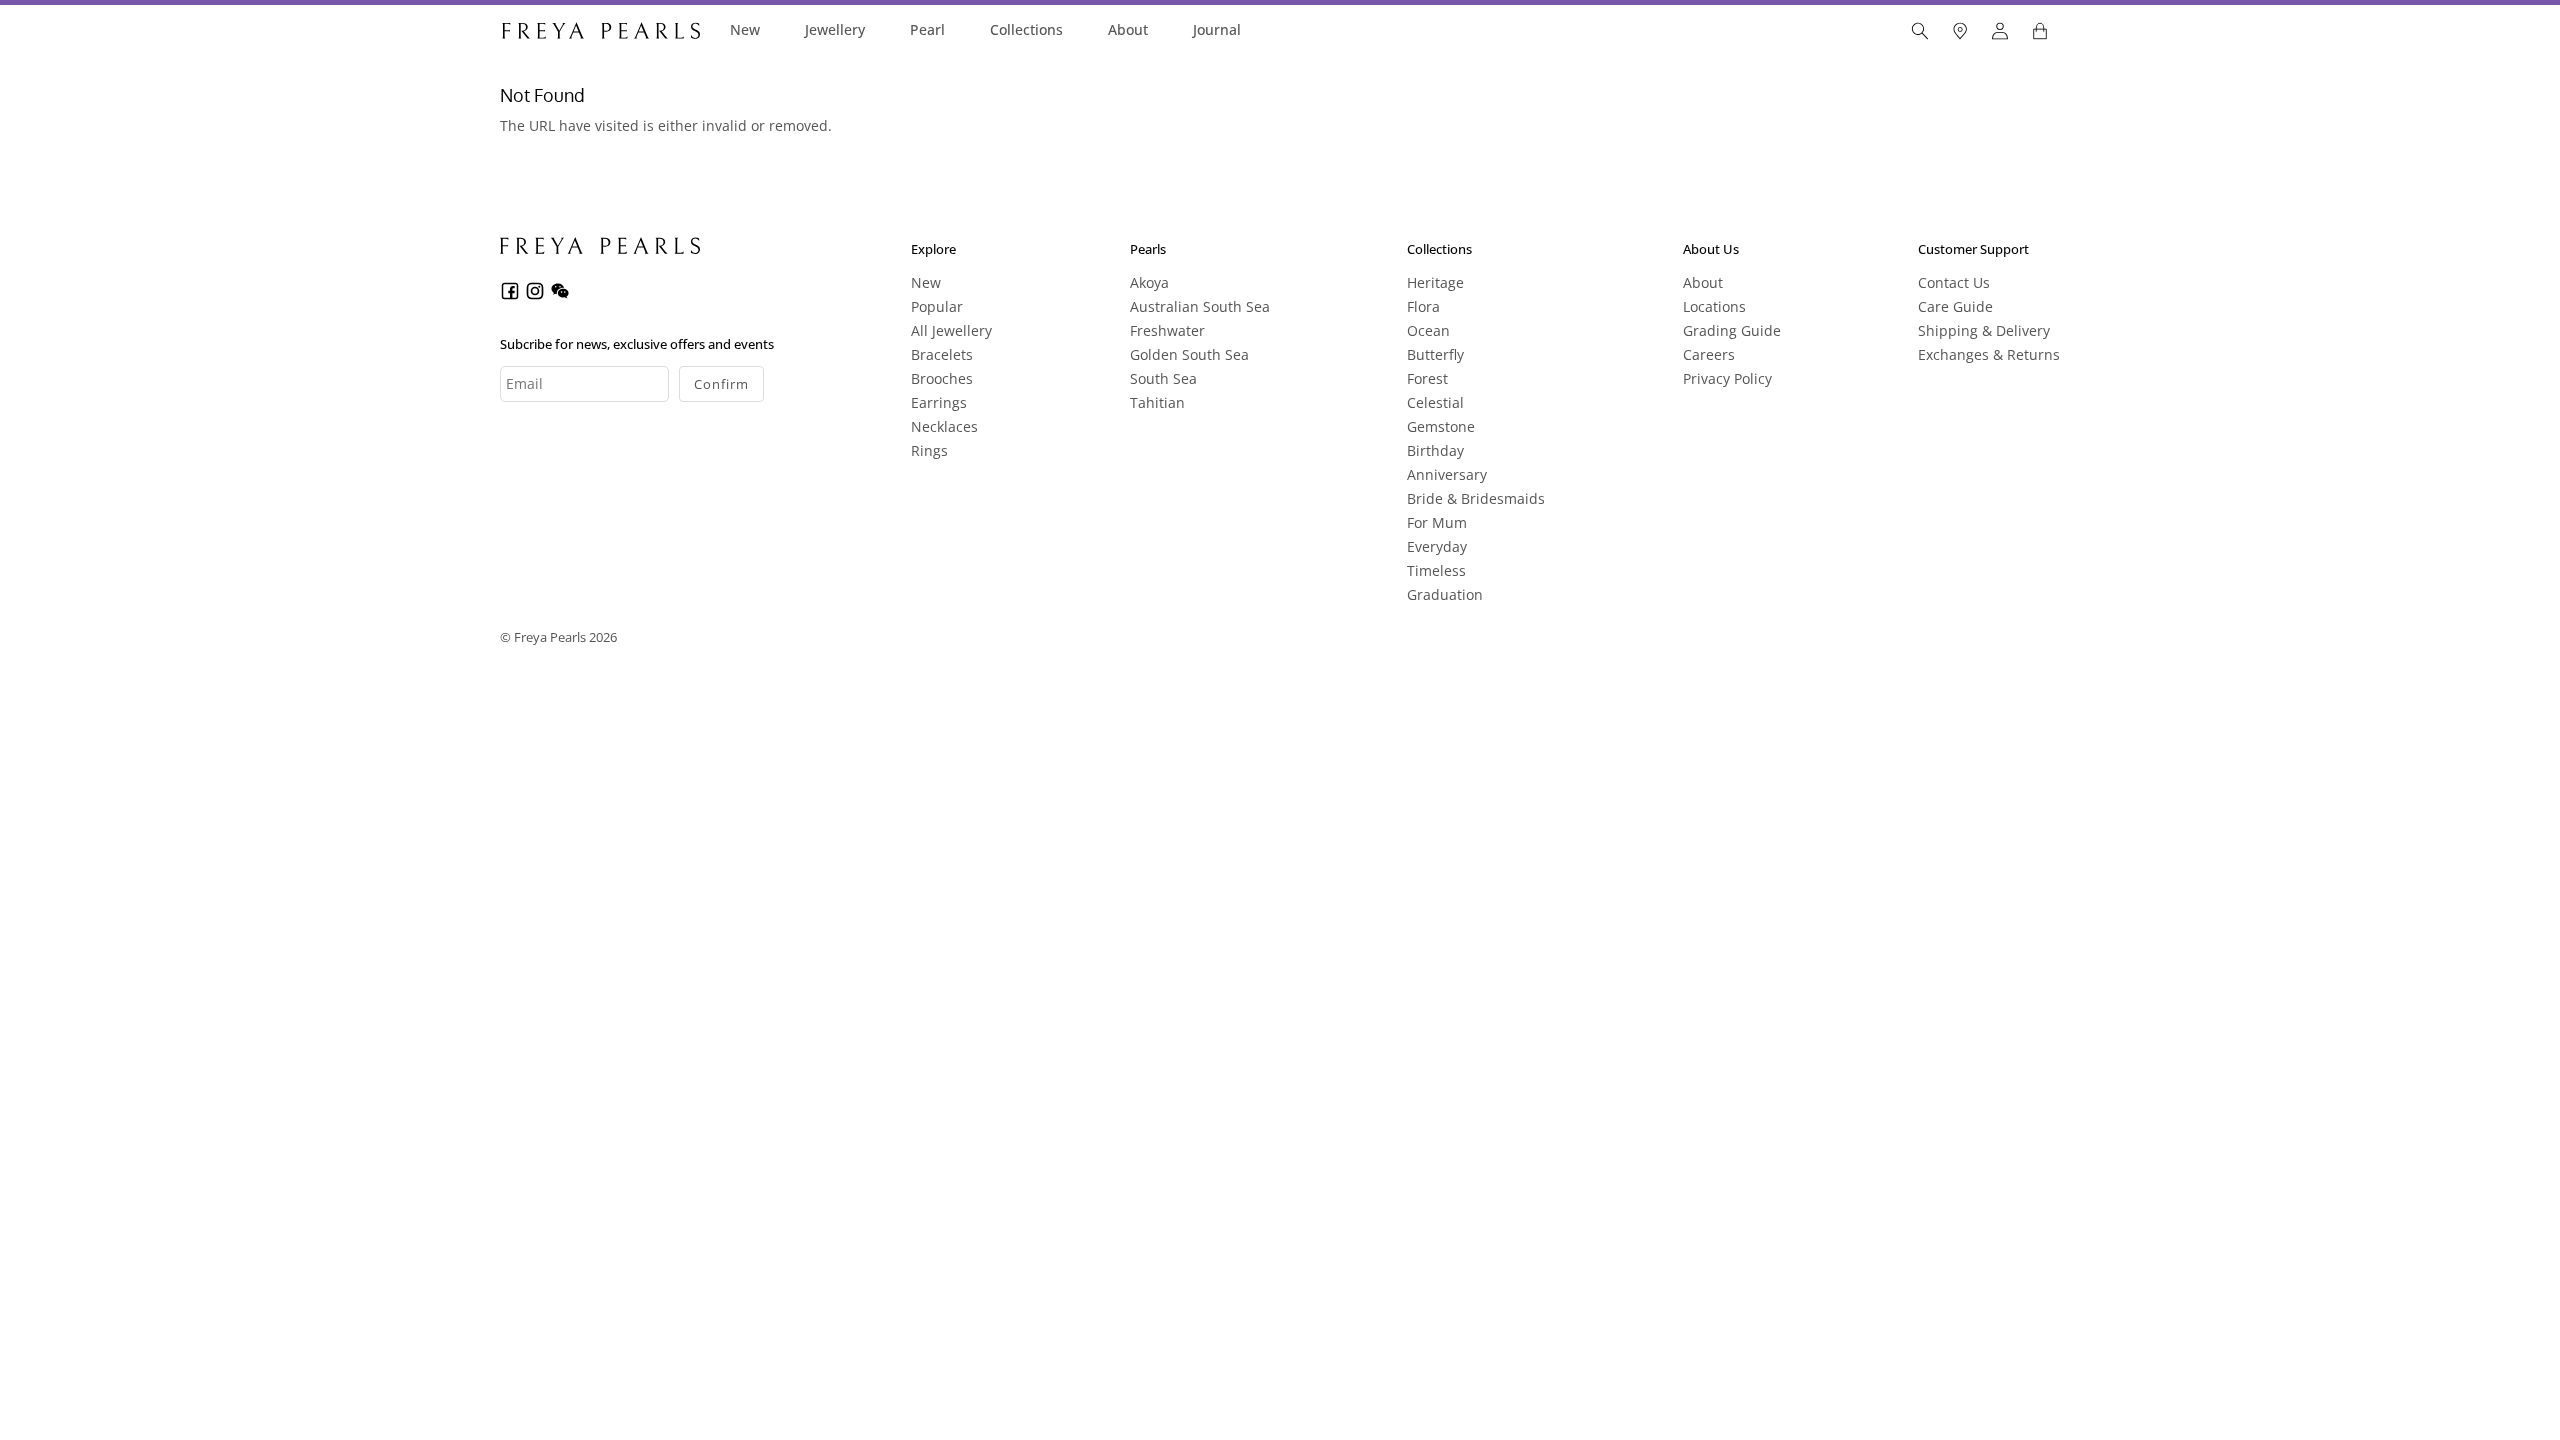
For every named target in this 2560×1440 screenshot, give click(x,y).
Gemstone (1441, 426)
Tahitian (1157, 402)
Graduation (1445, 594)
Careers (1709, 354)
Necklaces (944, 426)
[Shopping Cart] (2040, 31)
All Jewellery (951, 330)
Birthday (1435, 450)
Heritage (1435, 282)
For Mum (1437, 522)
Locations (1714, 306)
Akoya (1149, 282)
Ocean (1428, 330)
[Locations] (1960, 31)
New (745, 29)
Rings (929, 450)
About (1128, 29)
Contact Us (1954, 282)
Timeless (1436, 570)
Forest (1427, 378)
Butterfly (1435, 354)
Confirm (721, 384)
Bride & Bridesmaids (1476, 498)
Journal (1217, 29)
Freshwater (1167, 330)
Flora (1423, 306)
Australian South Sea (1200, 306)
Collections (1026, 29)
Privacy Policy (1727, 378)
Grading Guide (1732, 330)
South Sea (1163, 378)
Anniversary (1447, 474)
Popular (937, 306)
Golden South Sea (1189, 354)
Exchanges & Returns (1989, 354)
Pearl (927, 29)
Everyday (1437, 546)
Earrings (939, 402)
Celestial (1435, 402)
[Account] (2000, 31)
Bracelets (942, 354)
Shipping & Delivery (1984, 330)
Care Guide (1955, 306)
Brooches (942, 378)
